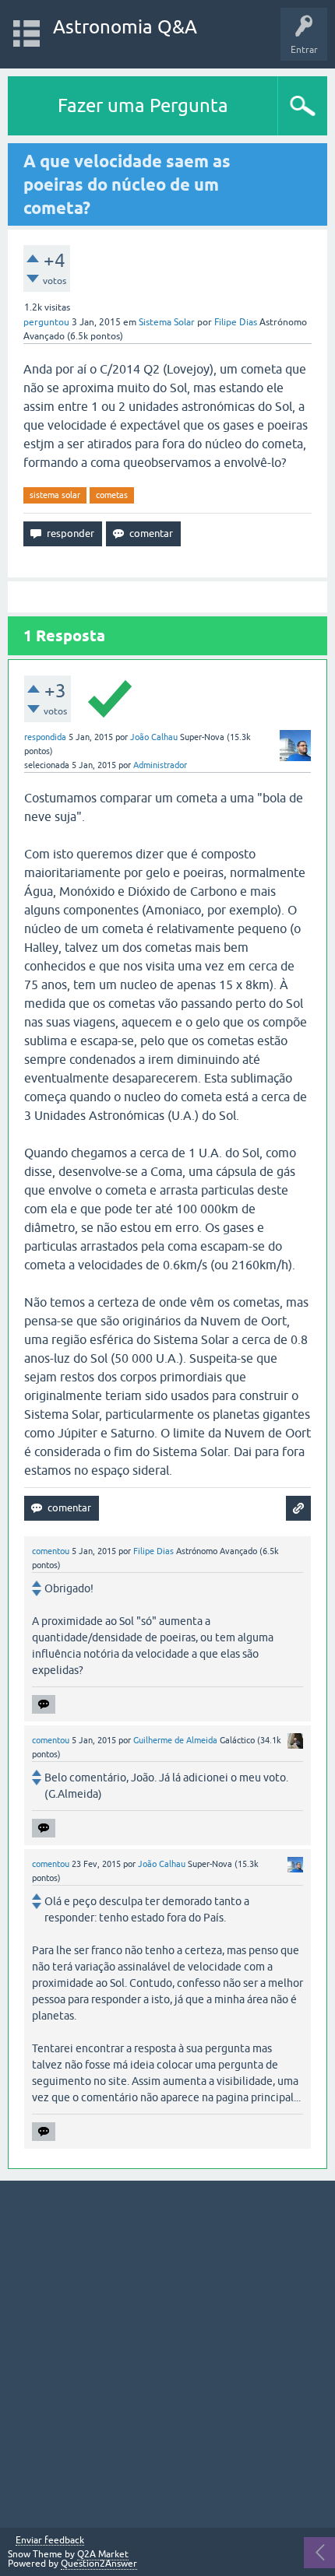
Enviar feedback (50, 2541)
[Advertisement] (167, 2354)
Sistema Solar (167, 322)
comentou (51, 1551)
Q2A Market (103, 2554)
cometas (112, 495)
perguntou (46, 322)
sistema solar (55, 495)
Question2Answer (99, 2564)
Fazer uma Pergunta (143, 105)
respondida (45, 737)
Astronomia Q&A (125, 27)
